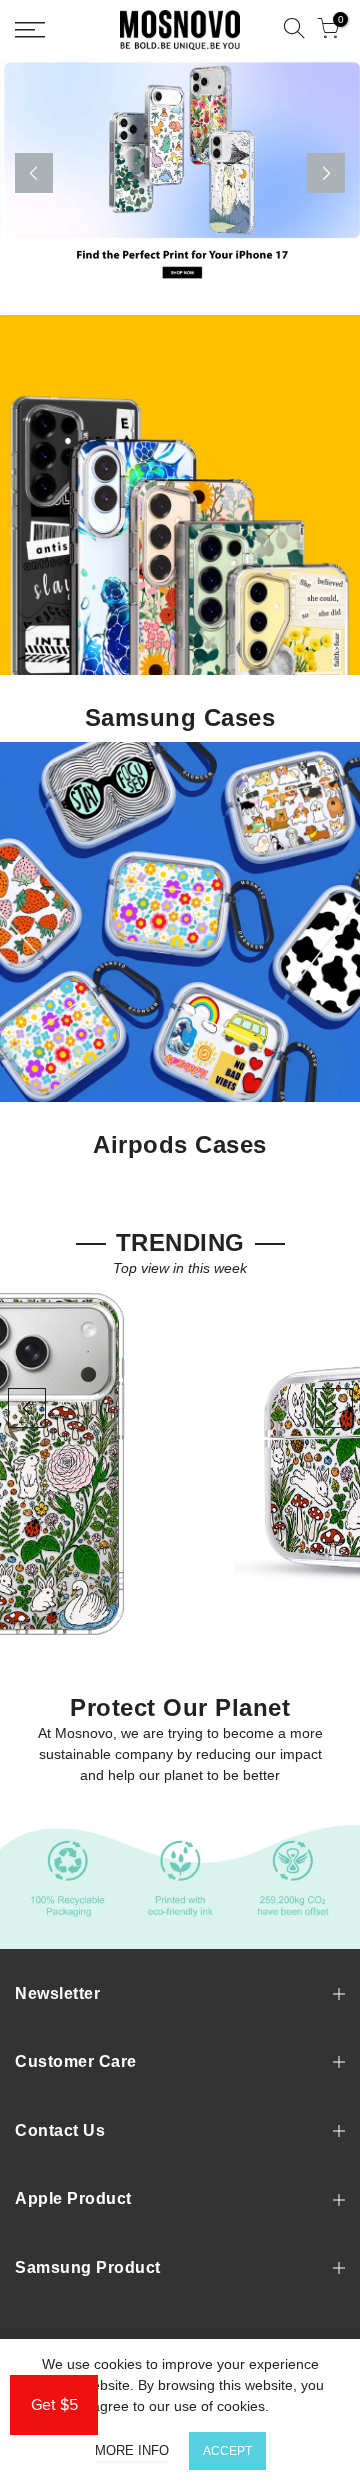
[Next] (326, 173)
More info (132, 2450)
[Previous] (34, 173)
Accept (227, 2451)
